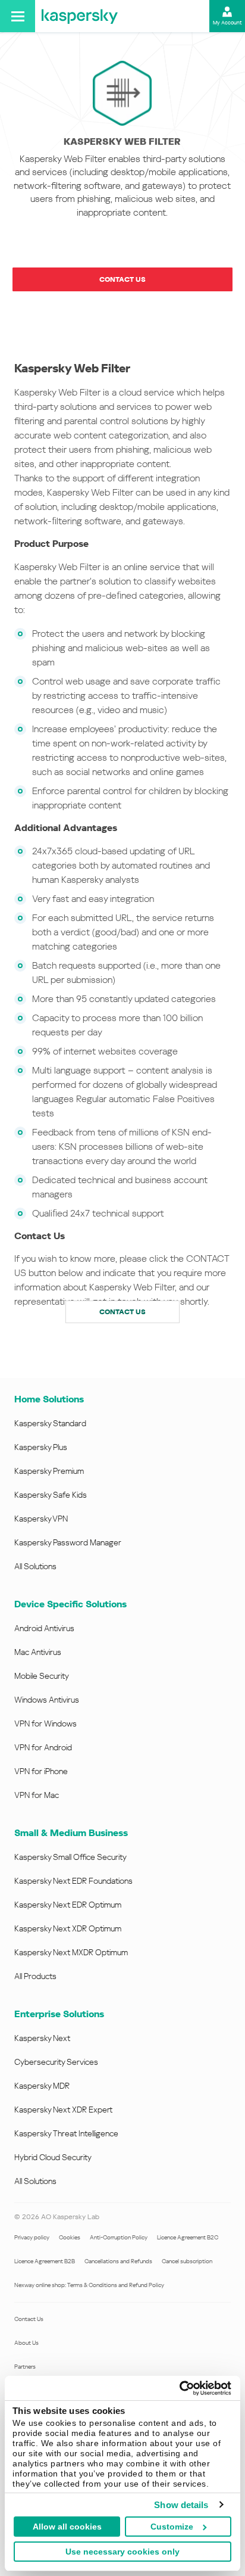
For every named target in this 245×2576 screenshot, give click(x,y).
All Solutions (35, 1566)
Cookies (70, 2237)
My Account (227, 23)
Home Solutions (49, 1399)
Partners (25, 2367)
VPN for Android (43, 1747)
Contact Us (29, 2319)
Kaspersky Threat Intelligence (66, 2133)
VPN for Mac (37, 1795)
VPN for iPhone (41, 1771)
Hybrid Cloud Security (53, 2157)
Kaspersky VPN (41, 1519)
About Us (26, 2343)
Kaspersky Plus (41, 1447)
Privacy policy (32, 2237)
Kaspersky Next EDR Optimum (68, 1905)
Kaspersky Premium (49, 1471)
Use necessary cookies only (122, 2552)
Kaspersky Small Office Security (70, 1857)
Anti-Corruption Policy (119, 2237)
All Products (35, 1976)
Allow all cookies (67, 2527)
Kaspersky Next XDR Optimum (68, 1928)
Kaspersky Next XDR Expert (63, 2110)
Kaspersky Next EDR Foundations (73, 1881)
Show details (181, 2505)
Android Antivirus (44, 1628)
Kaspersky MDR (42, 2086)
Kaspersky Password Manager (68, 1542)
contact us (122, 1312)
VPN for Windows (45, 1723)
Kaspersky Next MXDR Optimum (71, 1952)
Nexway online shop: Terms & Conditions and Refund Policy (89, 2285)
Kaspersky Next (42, 2038)
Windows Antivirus (47, 1700)
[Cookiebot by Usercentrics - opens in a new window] (179, 2388)
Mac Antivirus (38, 1652)
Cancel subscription (187, 2261)
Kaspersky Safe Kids (51, 1495)
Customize (172, 2527)
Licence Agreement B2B (45, 2261)
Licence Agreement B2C (188, 2237)
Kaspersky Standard (50, 1423)
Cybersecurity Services (56, 2062)
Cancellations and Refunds (118, 2261)
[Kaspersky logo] (80, 16)
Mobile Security (42, 1676)
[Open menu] (18, 16)
